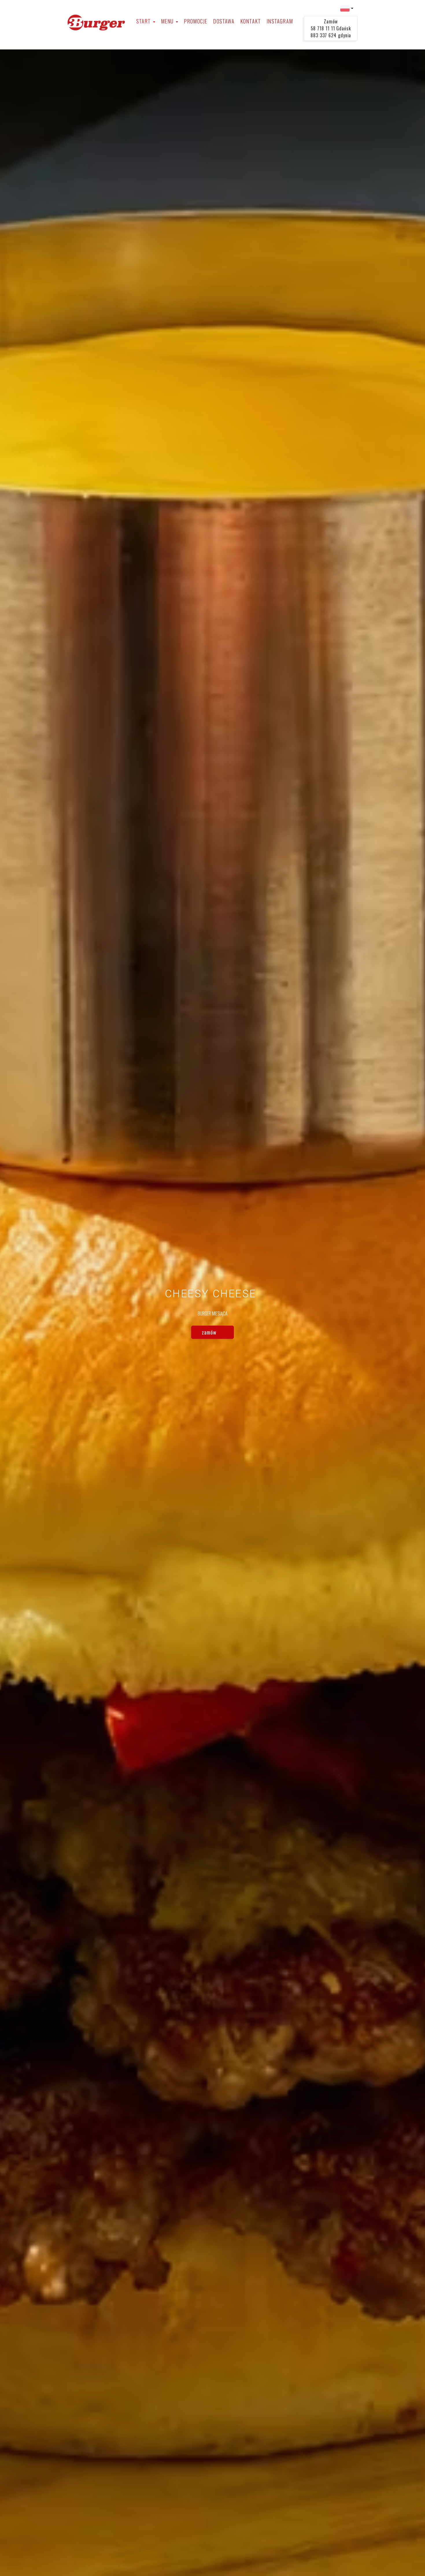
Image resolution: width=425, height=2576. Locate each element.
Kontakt (251, 21)
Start (144, 21)
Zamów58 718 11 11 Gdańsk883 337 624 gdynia (331, 28)
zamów (210, 1332)
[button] (347, 8)
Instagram (280, 21)
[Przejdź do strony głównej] (96, 23)
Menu (168, 21)
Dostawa (224, 21)
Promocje (196, 21)
